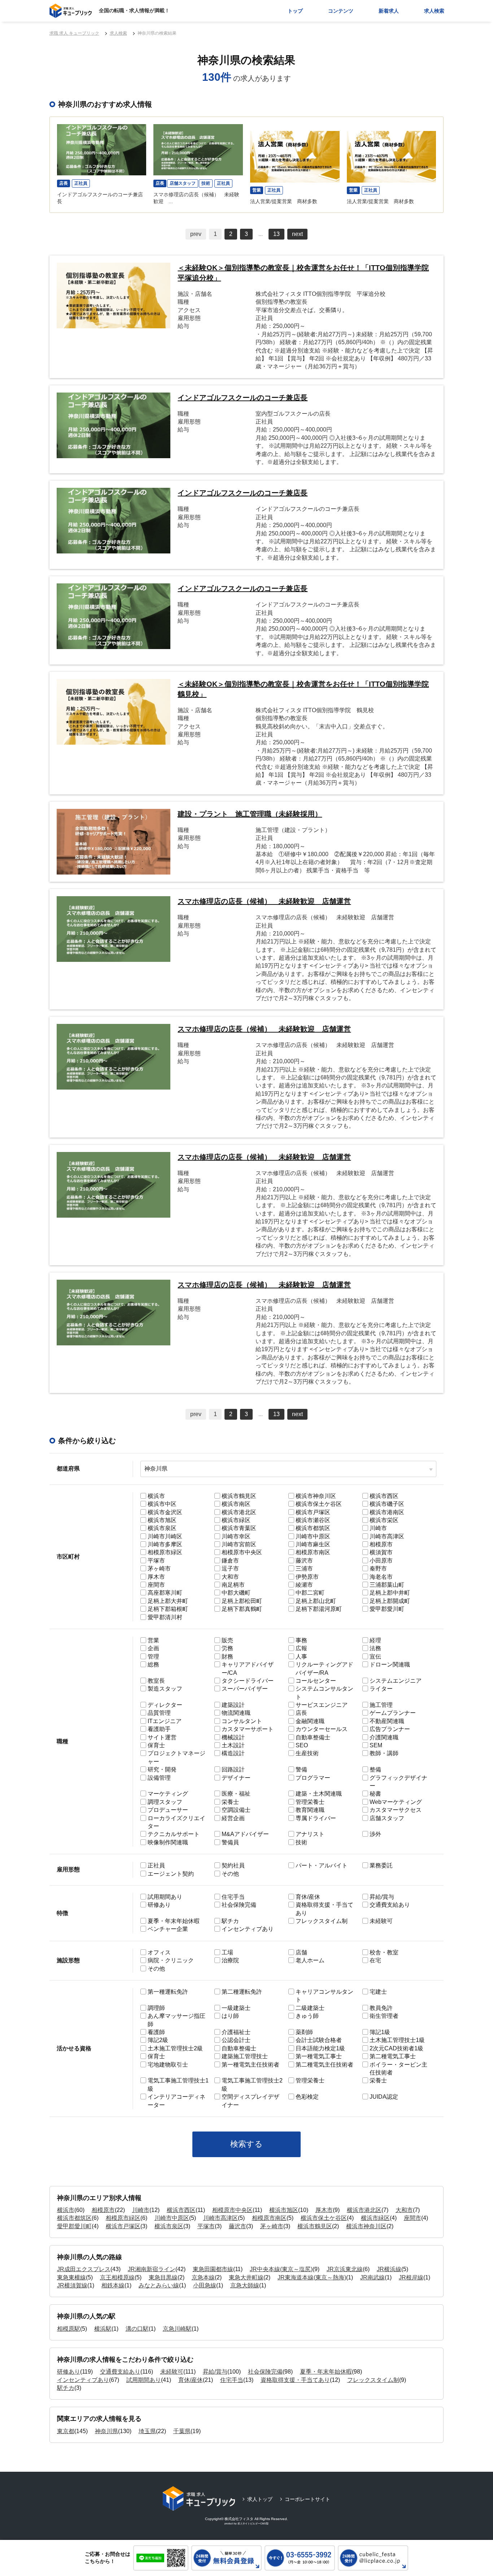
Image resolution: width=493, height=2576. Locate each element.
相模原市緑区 (123, 2218)
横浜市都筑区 (74, 2218)
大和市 (404, 2210)
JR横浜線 (389, 2269)
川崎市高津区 (221, 2218)
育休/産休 (191, 2380)
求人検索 (434, 11)
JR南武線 (372, 2277)
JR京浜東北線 (345, 2269)
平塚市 (206, 2226)
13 (276, 234)
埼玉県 (147, 2431)
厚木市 (324, 2210)
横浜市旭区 (284, 2210)
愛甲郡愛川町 (74, 2226)
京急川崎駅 (177, 2329)
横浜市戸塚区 (123, 2226)
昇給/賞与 (215, 2372)
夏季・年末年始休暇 (326, 2372)
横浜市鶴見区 (315, 2226)
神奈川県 (106, 2431)
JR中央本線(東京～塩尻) (281, 2269)
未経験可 (172, 2372)
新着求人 (389, 11)
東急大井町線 (246, 2277)
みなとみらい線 (159, 2285)
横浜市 (66, 2210)
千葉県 (182, 2431)
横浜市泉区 (169, 2226)
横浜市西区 (181, 2210)
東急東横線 (71, 2277)
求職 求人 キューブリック (74, 33)
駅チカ (66, 2388)
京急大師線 (245, 2285)
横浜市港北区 (364, 2210)
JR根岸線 (411, 2277)
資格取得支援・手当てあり (295, 2380)
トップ (295, 11)
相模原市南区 (269, 2218)
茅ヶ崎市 (272, 2226)
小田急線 (205, 2285)
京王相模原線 (117, 2277)
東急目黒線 (163, 2277)
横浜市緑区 (375, 2218)
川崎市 (141, 2210)
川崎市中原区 (172, 2218)
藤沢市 (237, 2226)
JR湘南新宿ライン (152, 2269)
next (297, 234)
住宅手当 (232, 2380)
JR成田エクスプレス (84, 2269)
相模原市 (103, 2210)
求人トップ (260, 2499)
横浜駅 (103, 2329)
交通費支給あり (120, 2372)
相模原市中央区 (232, 2210)
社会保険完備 (265, 2372)
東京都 (66, 2431)
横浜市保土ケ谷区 (324, 2218)
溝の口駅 (137, 2329)
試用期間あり (144, 2380)
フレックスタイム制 (373, 2380)
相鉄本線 (113, 2285)
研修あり (69, 2372)
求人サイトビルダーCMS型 (253, 2524)
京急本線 (203, 2277)
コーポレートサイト (307, 2499)
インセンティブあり (83, 2380)
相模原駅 (69, 2329)
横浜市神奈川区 (366, 2226)
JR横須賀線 (72, 2285)
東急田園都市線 (213, 2269)
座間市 (413, 2218)
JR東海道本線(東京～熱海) (312, 2277)
